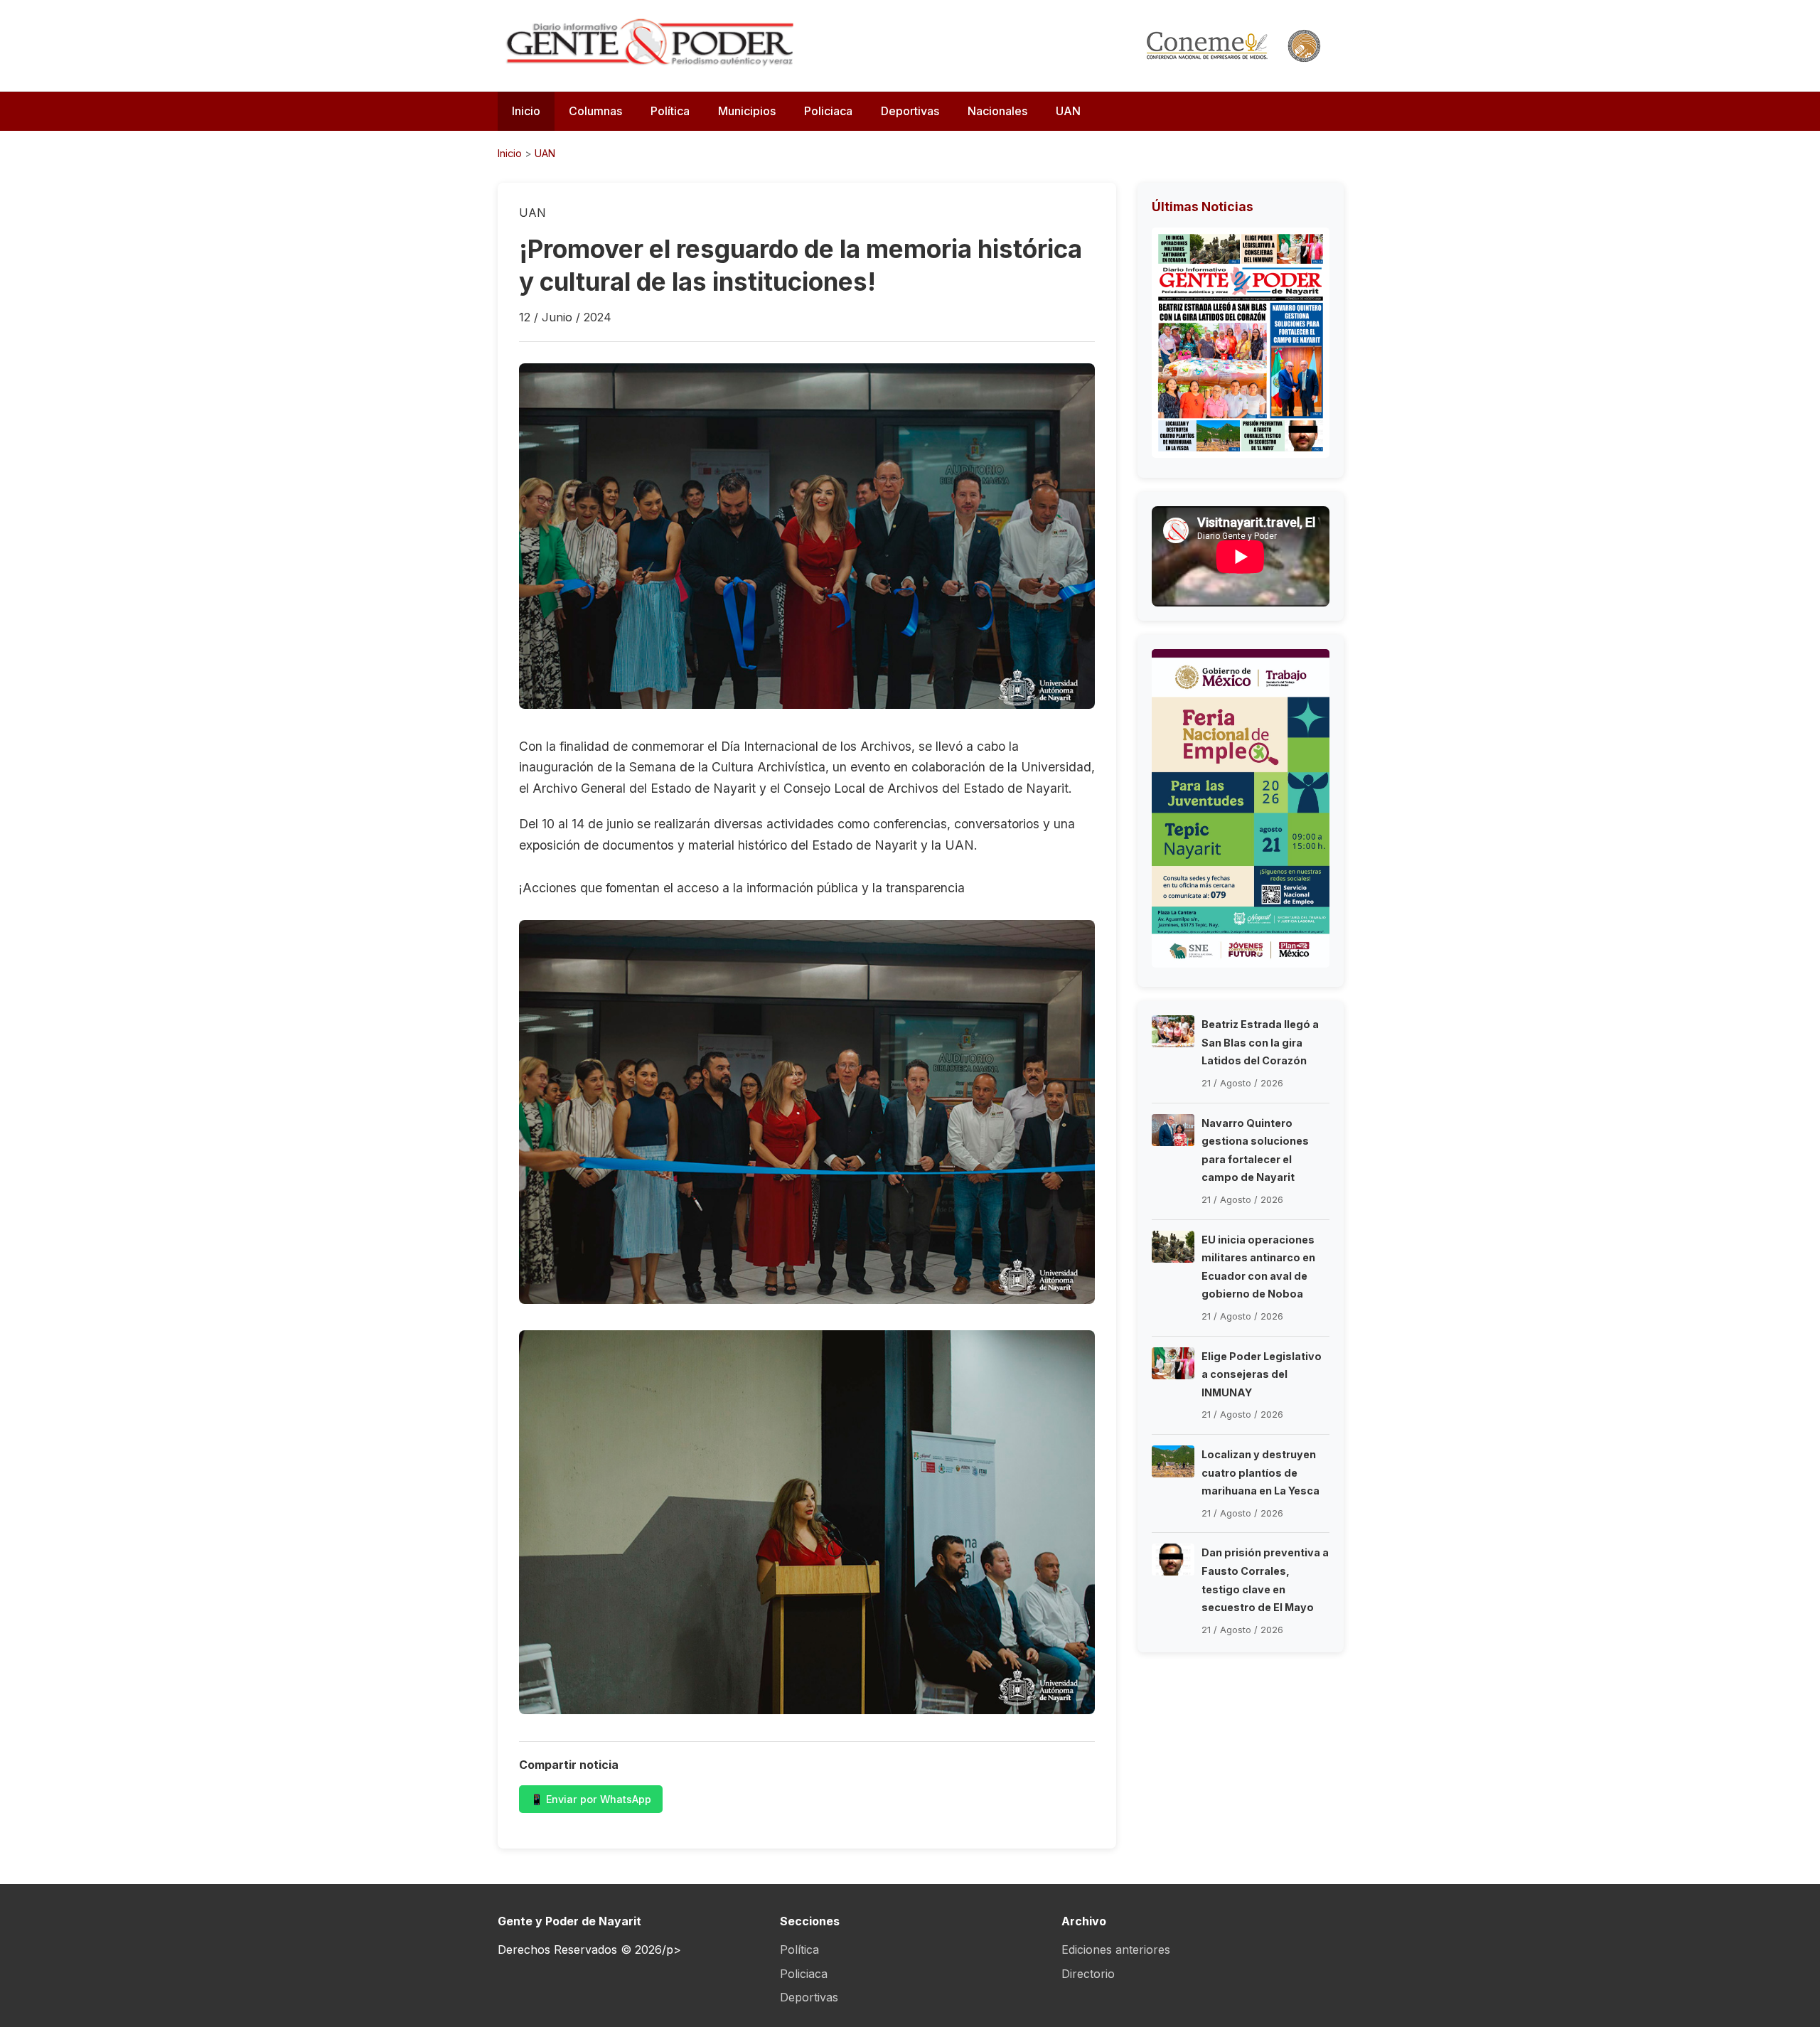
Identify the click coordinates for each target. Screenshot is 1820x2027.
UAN (1068, 111)
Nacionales (997, 111)
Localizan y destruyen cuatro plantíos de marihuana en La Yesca (1260, 1472)
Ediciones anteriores (1116, 1950)
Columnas (595, 111)
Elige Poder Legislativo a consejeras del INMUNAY (1262, 1374)
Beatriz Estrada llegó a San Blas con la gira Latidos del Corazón (1260, 1042)
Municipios (747, 111)
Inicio (526, 111)
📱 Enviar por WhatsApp (591, 1799)
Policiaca (828, 111)
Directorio (1088, 1974)
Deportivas (910, 111)
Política (670, 111)
